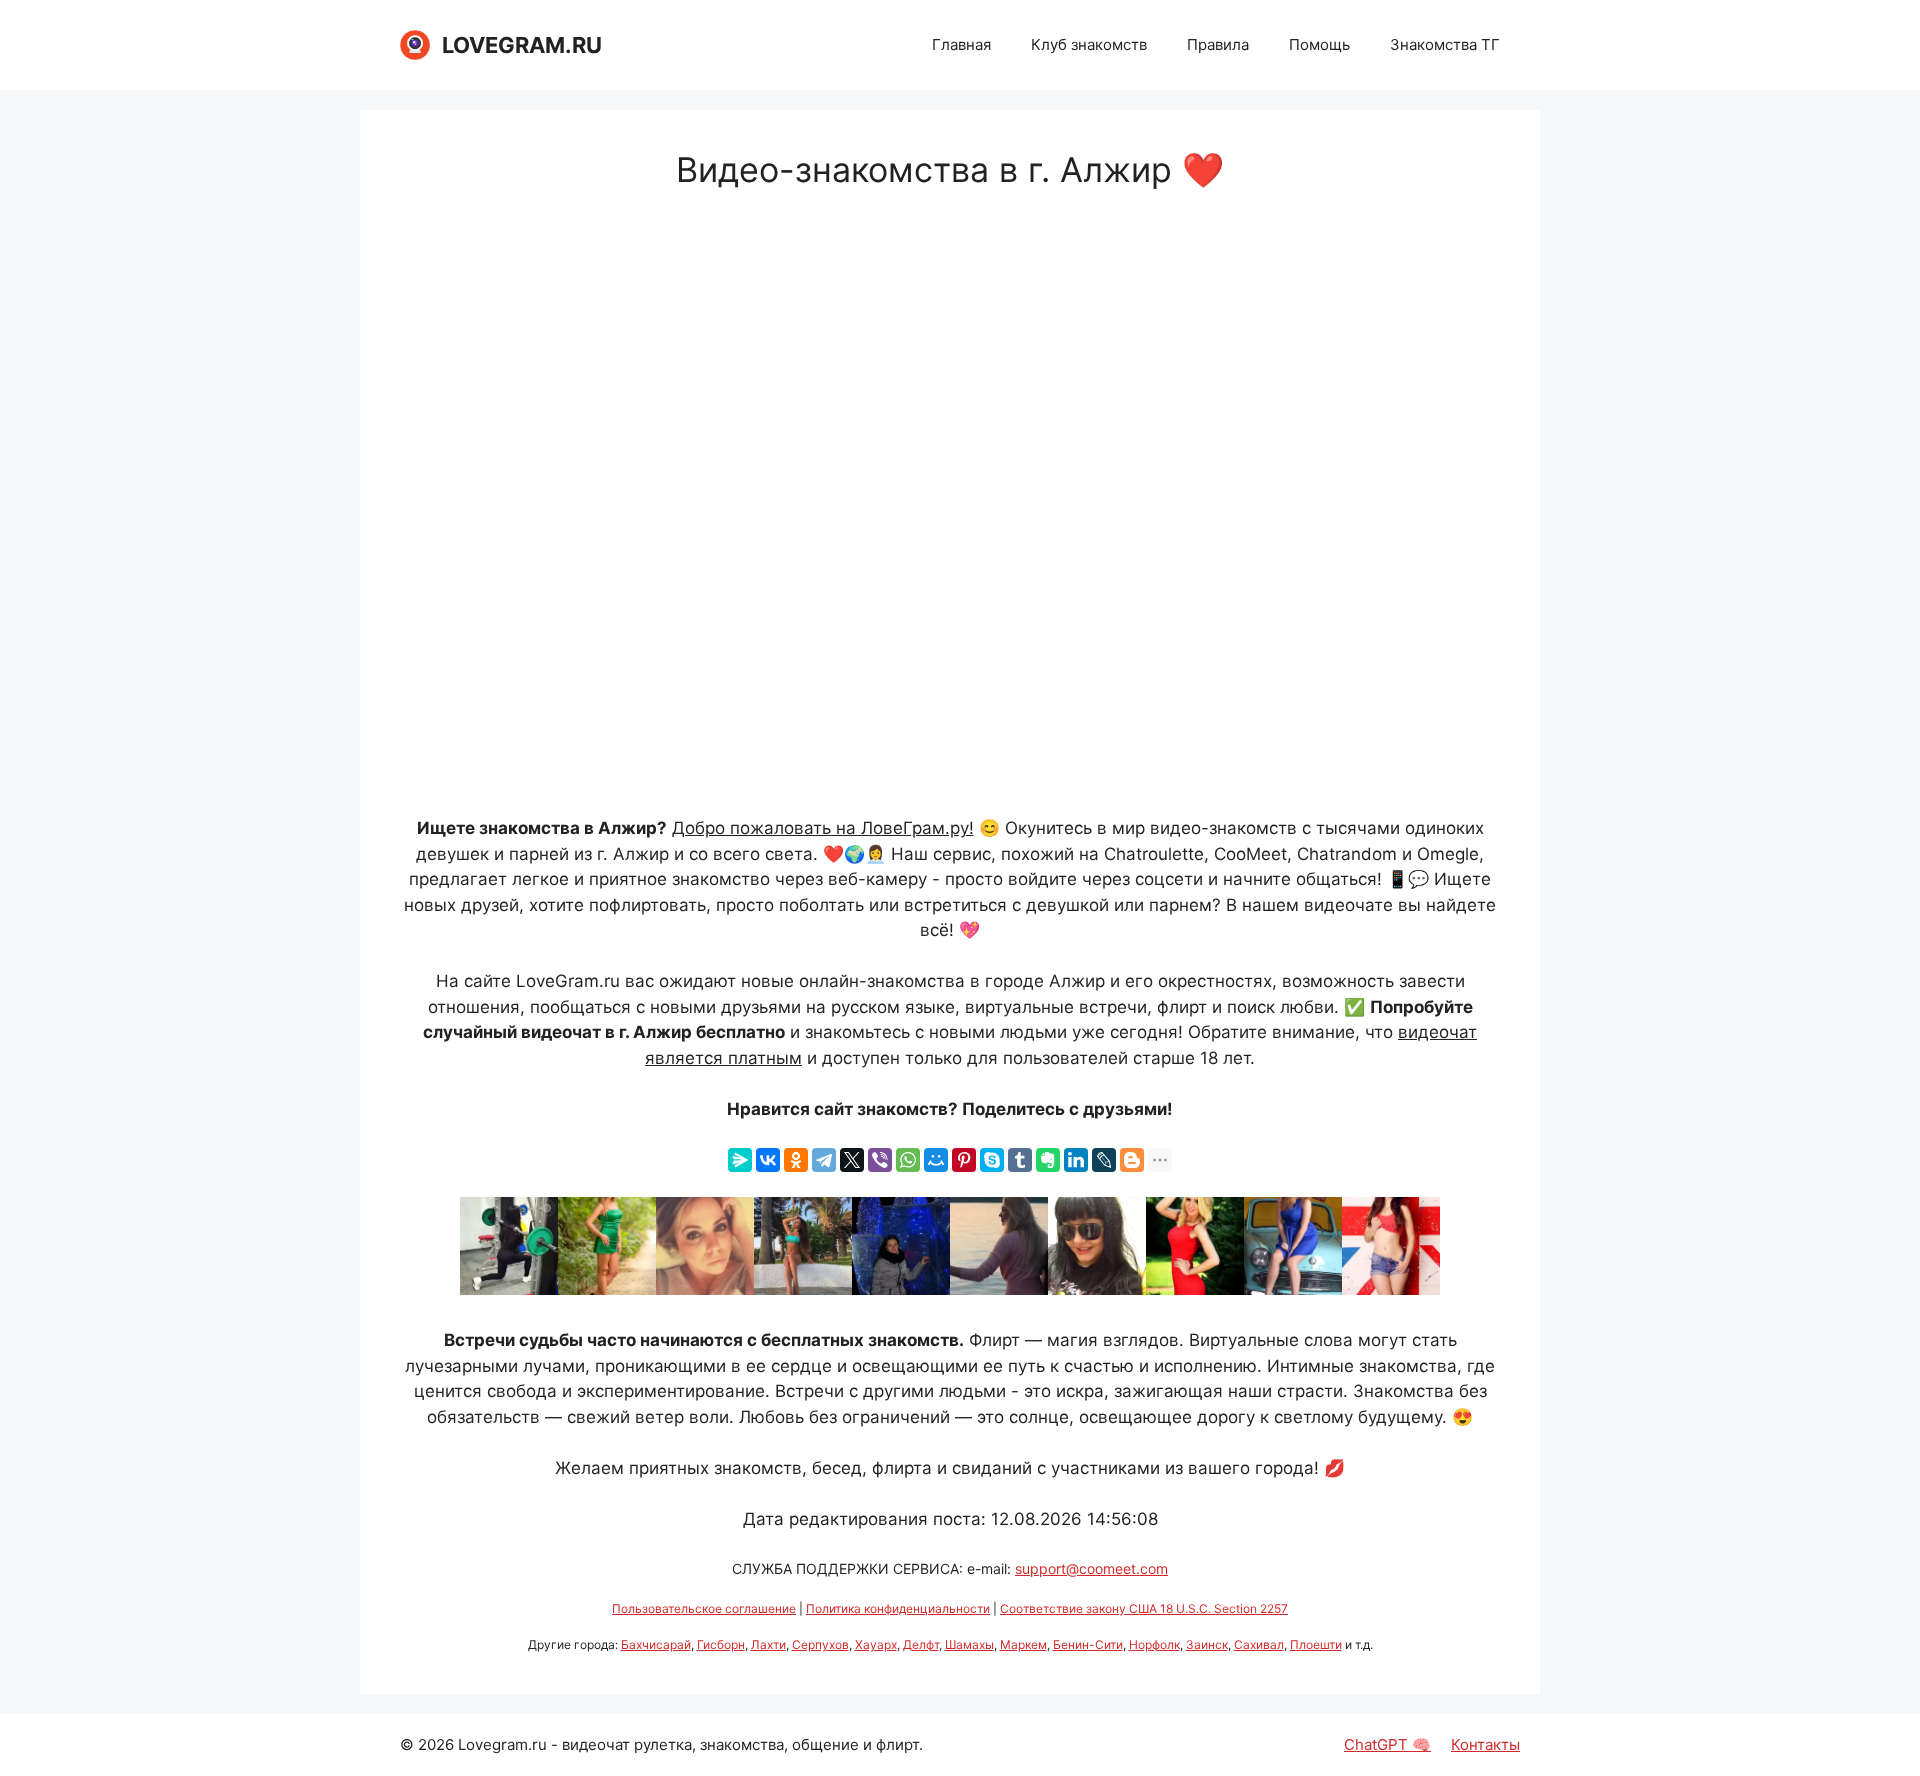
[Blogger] (1132, 1160)
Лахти (768, 1644)
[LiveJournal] (1104, 1160)
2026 (436, 1744)
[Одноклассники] (796, 1160)
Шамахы (969, 1644)
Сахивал (1259, 1644)
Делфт (921, 1644)
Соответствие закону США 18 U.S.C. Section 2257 (1144, 1608)
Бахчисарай (656, 1644)
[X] (852, 1160)
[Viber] (880, 1160)
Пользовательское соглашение (704, 1608)
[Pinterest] (964, 1160)
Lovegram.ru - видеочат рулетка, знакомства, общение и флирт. (690, 1744)
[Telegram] (824, 1160)
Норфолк (1154, 1644)
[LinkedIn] (1076, 1160)
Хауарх (876, 1644)
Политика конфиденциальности (898, 1608)
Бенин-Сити (1088, 1644)
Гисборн (721, 1644)
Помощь (1319, 44)
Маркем (1023, 1644)
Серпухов (820, 1644)
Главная (961, 44)
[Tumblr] (1020, 1160)
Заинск (1207, 1644)
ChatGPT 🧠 (1387, 1744)
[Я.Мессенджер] (740, 1160)
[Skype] (992, 1160)
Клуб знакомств (1089, 44)
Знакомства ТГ (1445, 44)
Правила (1218, 44)
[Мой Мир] (936, 1160)
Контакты (1485, 1744)
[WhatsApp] (908, 1160)
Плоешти (1316, 1644)
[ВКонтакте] (768, 1160)
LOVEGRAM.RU (522, 45)
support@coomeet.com (1091, 1568)
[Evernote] (1048, 1160)
